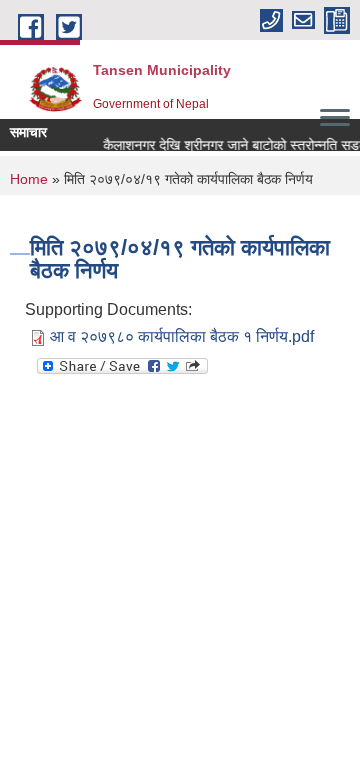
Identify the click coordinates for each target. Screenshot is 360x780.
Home (29, 179)
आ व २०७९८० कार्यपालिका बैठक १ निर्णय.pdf (182, 336)
